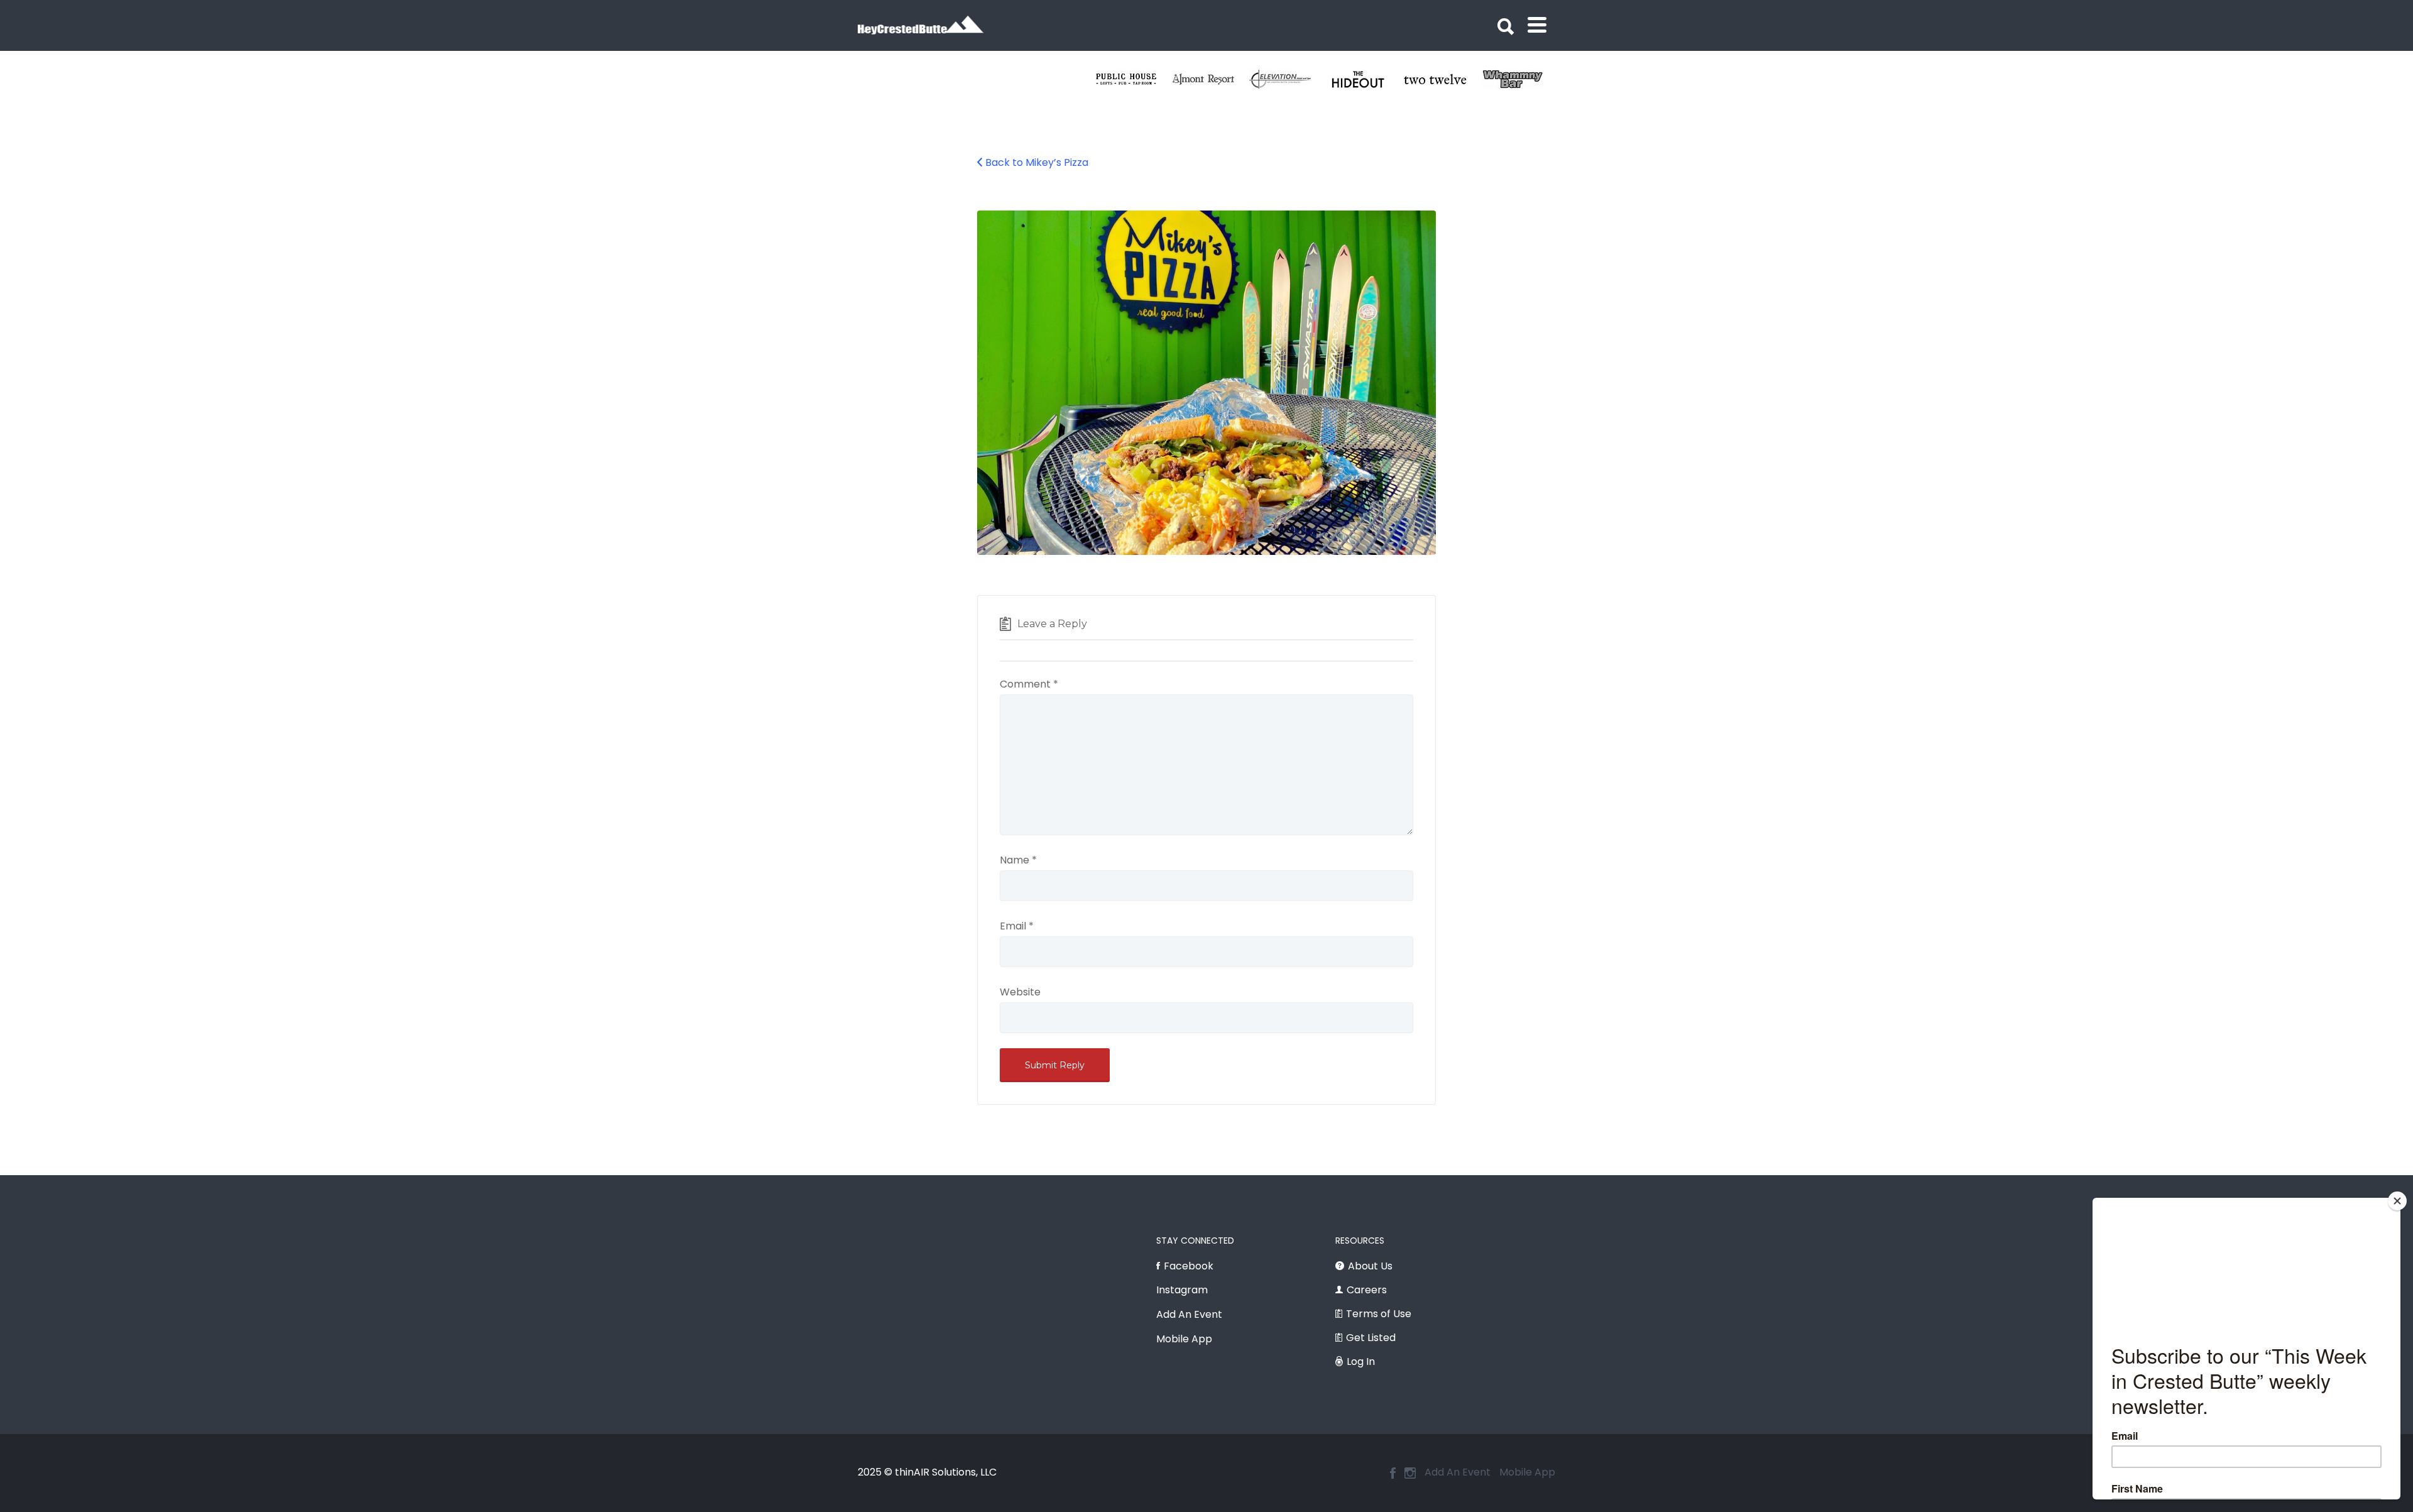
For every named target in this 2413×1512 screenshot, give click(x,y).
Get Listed (1371, 1338)
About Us (1370, 1266)
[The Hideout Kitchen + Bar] (1520, 79)
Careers (1367, 1290)
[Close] (2397, 1201)
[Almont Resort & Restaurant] (1366, 79)
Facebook (1189, 1266)
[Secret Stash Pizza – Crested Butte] (1134, 79)
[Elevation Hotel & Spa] (1443, 79)
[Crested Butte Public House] (1289, 79)
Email (1017, 926)
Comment (1029, 684)
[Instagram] (1410, 1473)
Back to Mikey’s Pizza (1037, 162)
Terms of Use (1379, 1314)
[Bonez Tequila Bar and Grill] (1211, 79)
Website (1020, 992)
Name (1018, 860)
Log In (1361, 1361)
